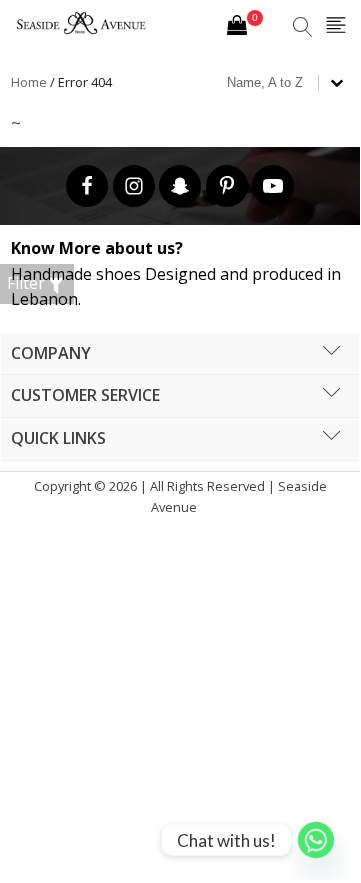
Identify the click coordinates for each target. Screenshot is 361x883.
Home (29, 82)
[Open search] (303, 27)
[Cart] (245, 28)
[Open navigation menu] (336, 26)
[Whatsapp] (316, 840)
